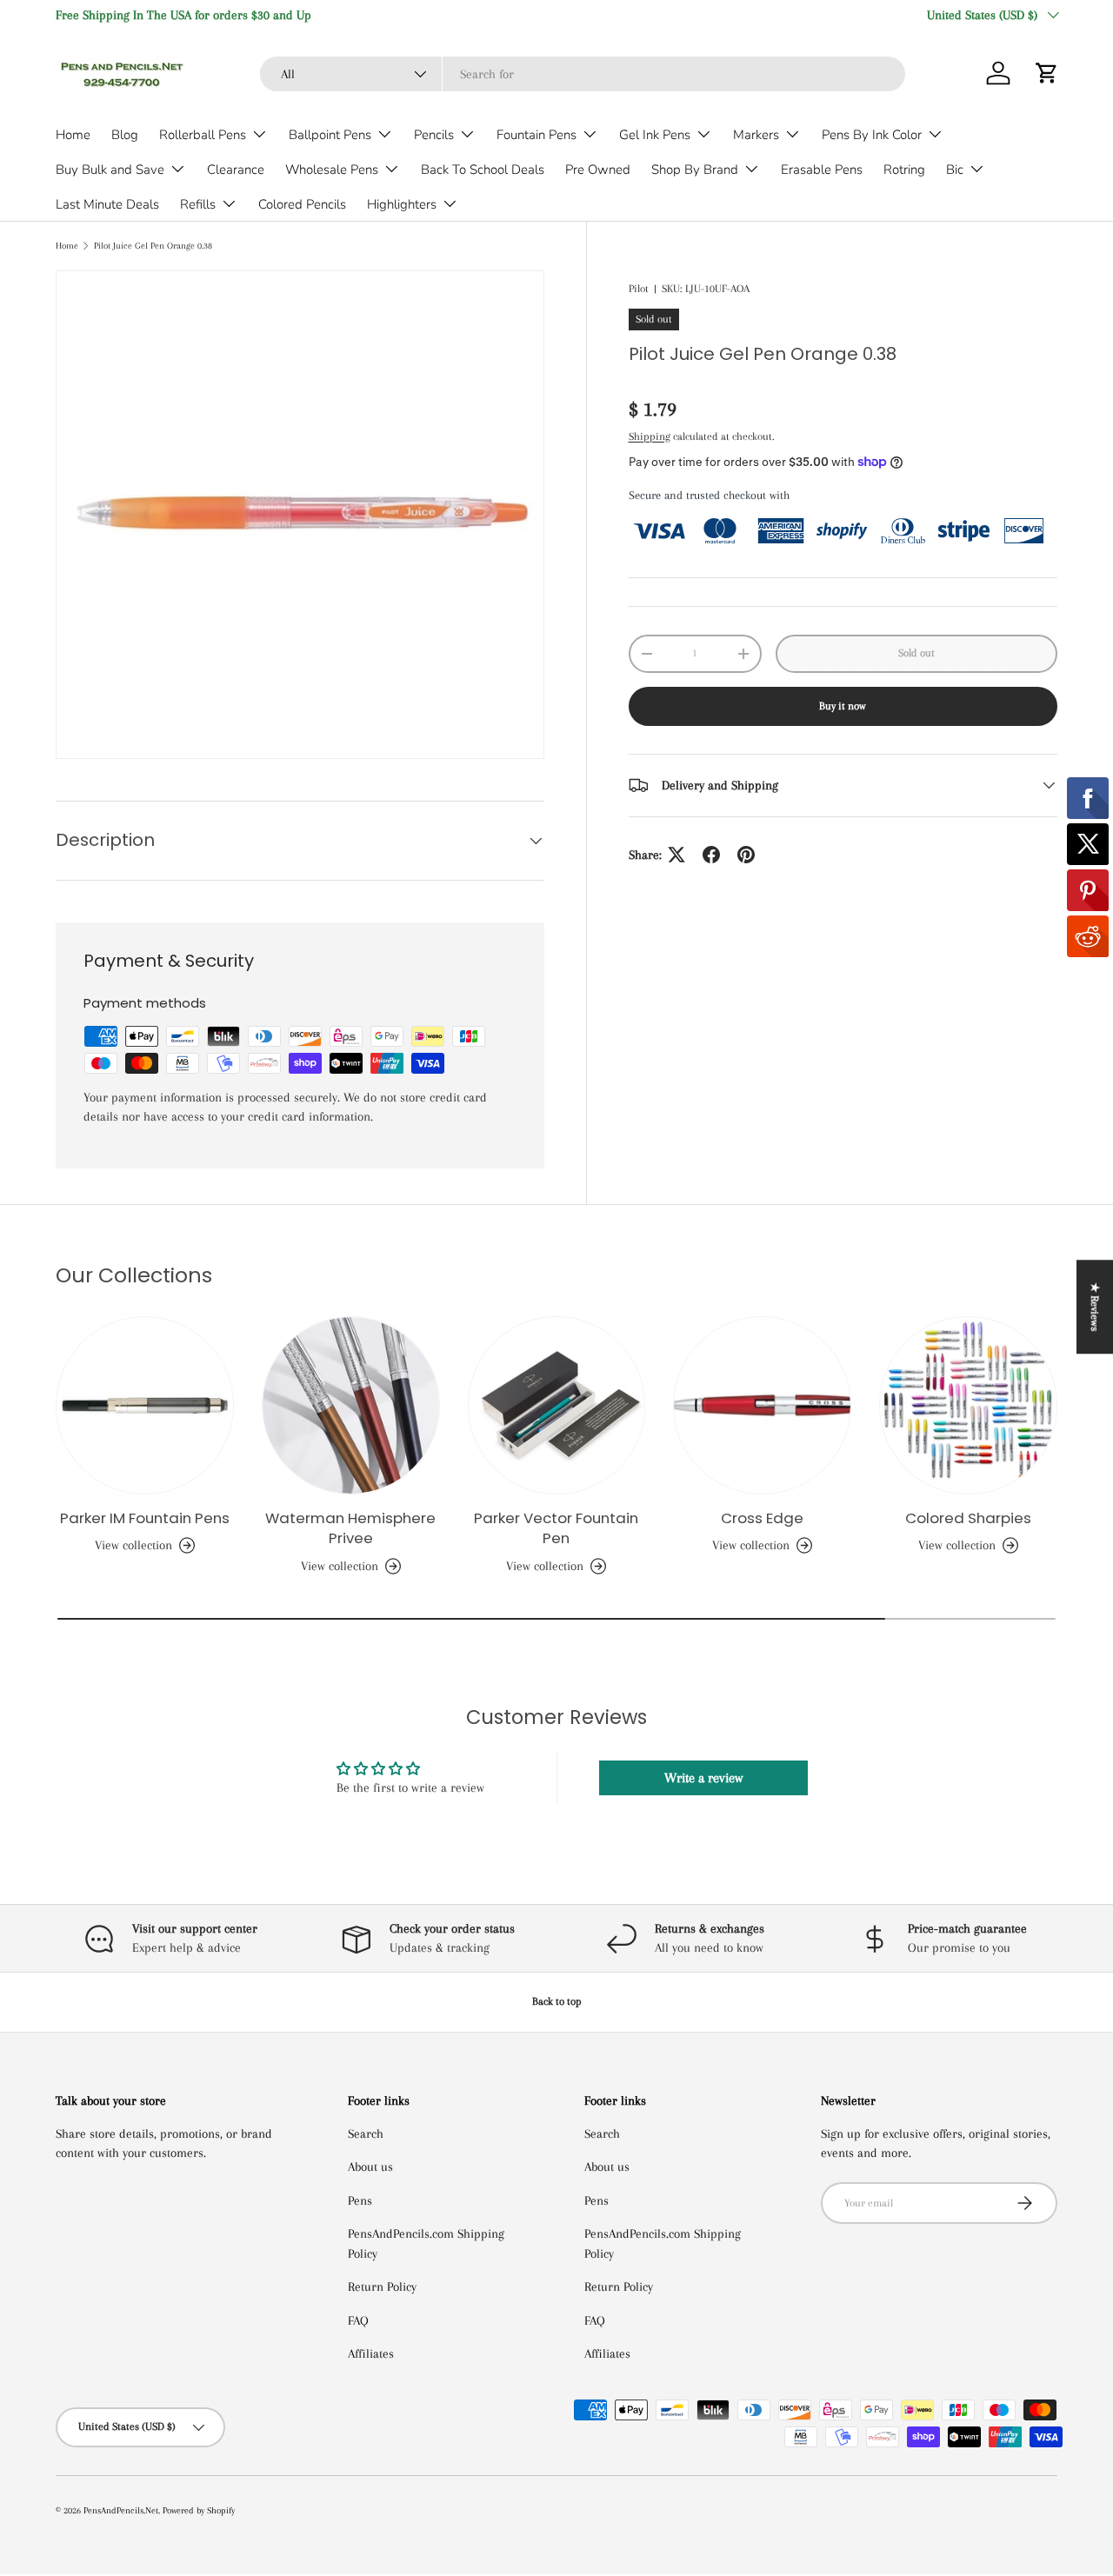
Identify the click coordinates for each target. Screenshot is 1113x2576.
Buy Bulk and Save (110, 170)
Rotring (904, 170)
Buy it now (843, 706)
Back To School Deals (483, 170)
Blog (125, 135)
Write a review (703, 1778)
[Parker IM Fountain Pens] (145, 1405)
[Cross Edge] (762, 1405)
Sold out (916, 653)
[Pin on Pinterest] (746, 855)
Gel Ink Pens (655, 135)
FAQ (358, 2320)
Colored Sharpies (968, 1518)
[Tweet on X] (676, 855)
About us (370, 2167)
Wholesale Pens (332, 170)
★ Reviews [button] (1095, 1307)
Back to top (557, 2001)
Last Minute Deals (107, 204)
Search (366, 2133)
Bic (955, 170)
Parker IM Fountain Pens (145, 1518)
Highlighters (402, 204)
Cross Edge (762, 1518)
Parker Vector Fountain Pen (556, 1528)
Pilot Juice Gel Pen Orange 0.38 (153, 246)
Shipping (650, 436)
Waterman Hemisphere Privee (350, 1528)
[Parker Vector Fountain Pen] (557, 1405)
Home (73, 135)
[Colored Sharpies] (968, 1405)
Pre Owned (598, 170)
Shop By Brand (695, 170)
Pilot (639, 289)
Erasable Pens (822, 170)
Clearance (236, 170)
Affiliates (371, 2353)
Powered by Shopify (199, 2510)
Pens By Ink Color (872, 135)
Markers (756, 135)
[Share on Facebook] (711, 855)
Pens (360, 2200)
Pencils (434, 135)
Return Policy (382, 2286)
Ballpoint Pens (330, 135)
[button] (1047, 73)
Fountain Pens (537, 135)
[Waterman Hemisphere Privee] (351, 1405)
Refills (198, 204)
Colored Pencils (302, 204)
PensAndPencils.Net (121, 2510)
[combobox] (583, 74)
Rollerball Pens (203, 135)
